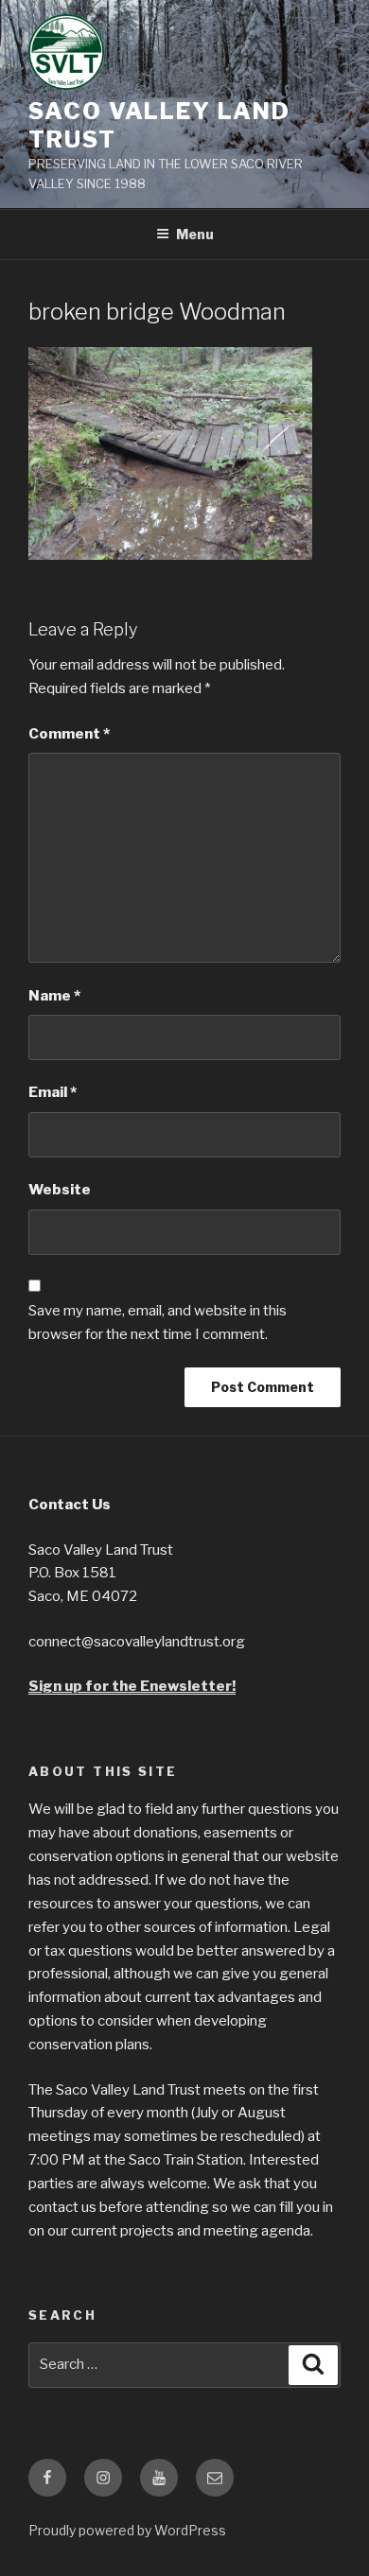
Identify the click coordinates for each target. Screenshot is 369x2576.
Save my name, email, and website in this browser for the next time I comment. (158, 1323)
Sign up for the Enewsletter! (132, 1686)
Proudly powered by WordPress (127, 2530)
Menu (195, 234)
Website (60, 1190)
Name (54, 996)
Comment (69, 734)
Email (53, 1092)
